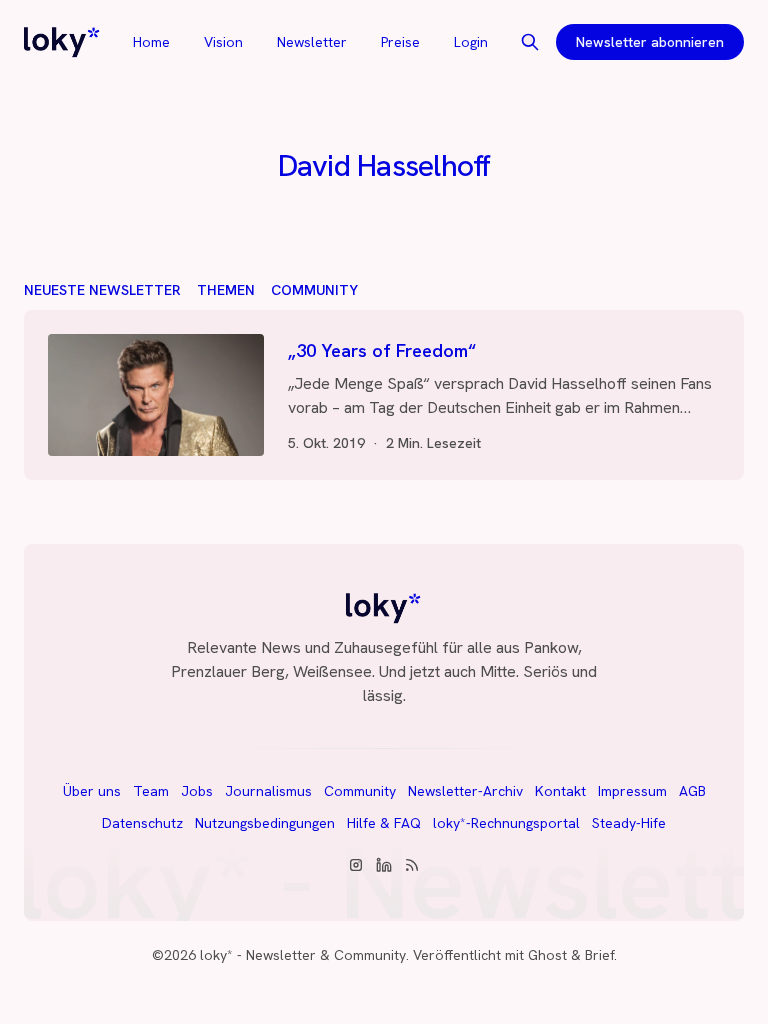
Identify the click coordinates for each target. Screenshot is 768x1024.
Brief (599, 955)
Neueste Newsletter (102, 290)
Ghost (547, 955)
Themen (226, 290)
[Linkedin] (384, 865)
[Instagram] (356, 865)
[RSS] (412, 865)
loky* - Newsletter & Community (303, 955)
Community (314, 290)
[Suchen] (530, 42)
